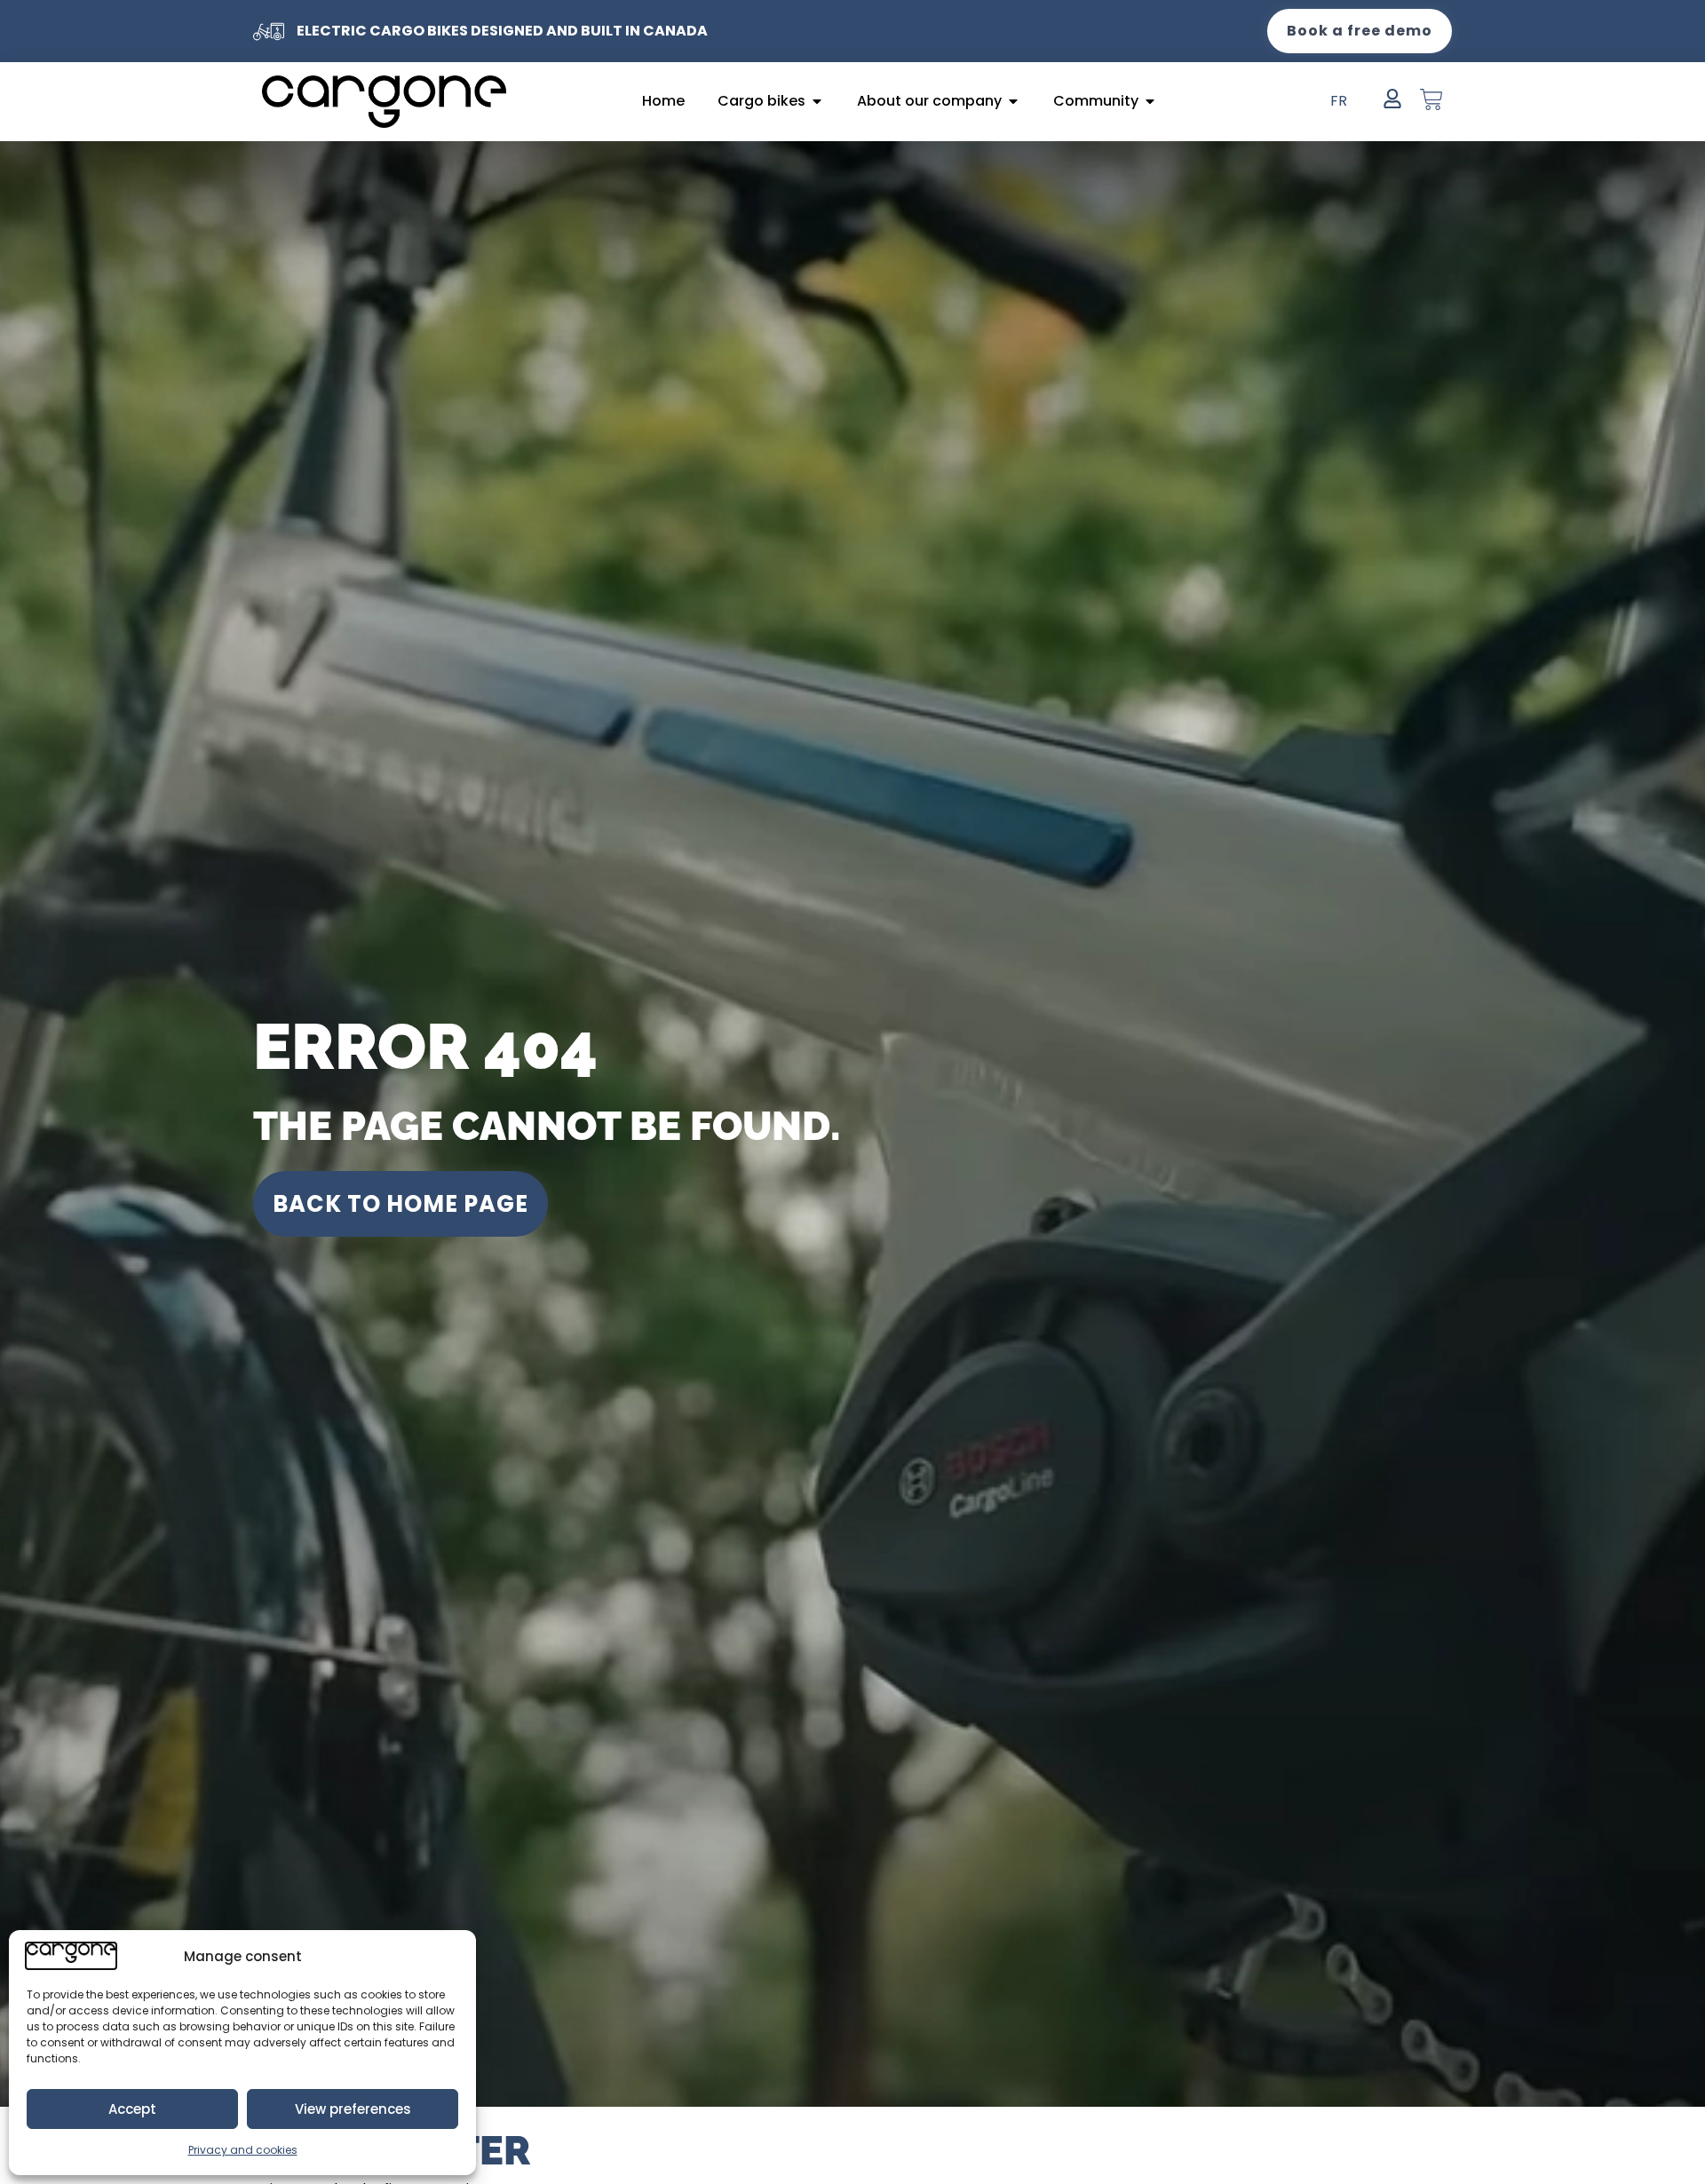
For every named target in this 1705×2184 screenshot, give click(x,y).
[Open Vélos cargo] (817, 101)
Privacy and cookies (243, 2150)
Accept (132, 2109)
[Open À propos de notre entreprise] (1013, 101)
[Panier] (1431, 99)
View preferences (353, 2109)
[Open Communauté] (1150, 101)
